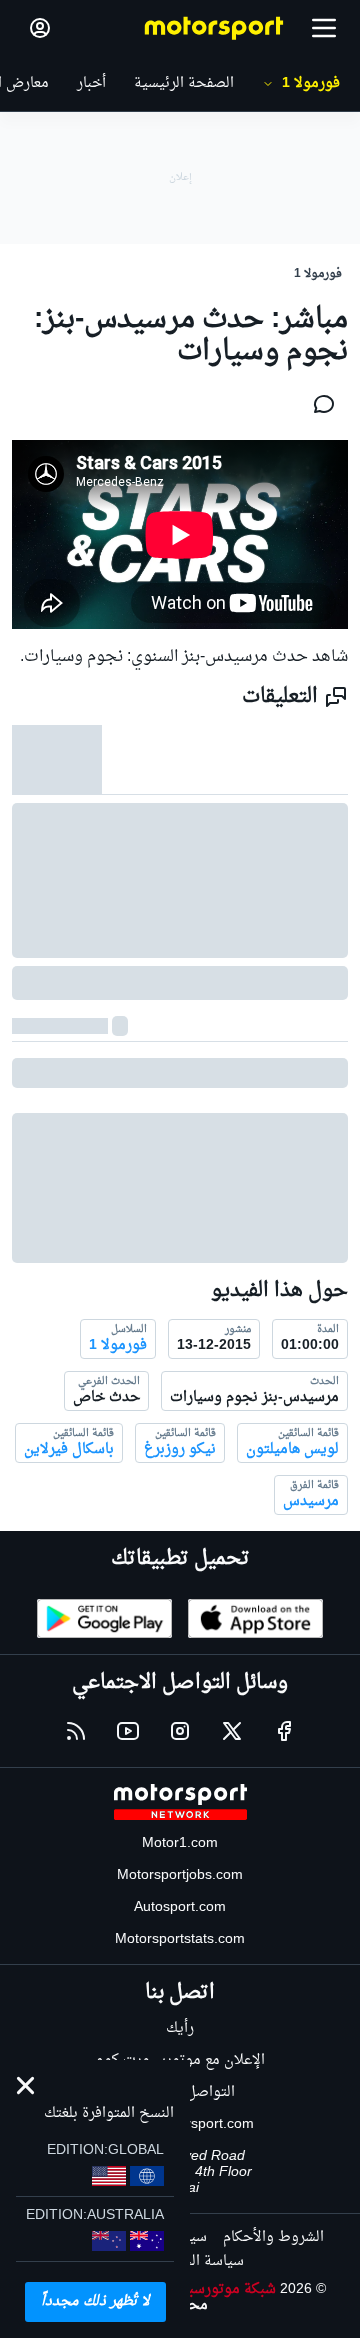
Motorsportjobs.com (180, 1875)
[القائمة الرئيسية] (324, 28)
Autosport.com (180, 1907)
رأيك (180, 2028)
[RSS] (76, 1731)
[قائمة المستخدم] (40, 28)
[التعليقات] (318, 404)
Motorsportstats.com (180, 1939)
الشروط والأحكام (273, 2237)
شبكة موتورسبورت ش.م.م (196, 2289)
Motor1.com (180, 1843)
